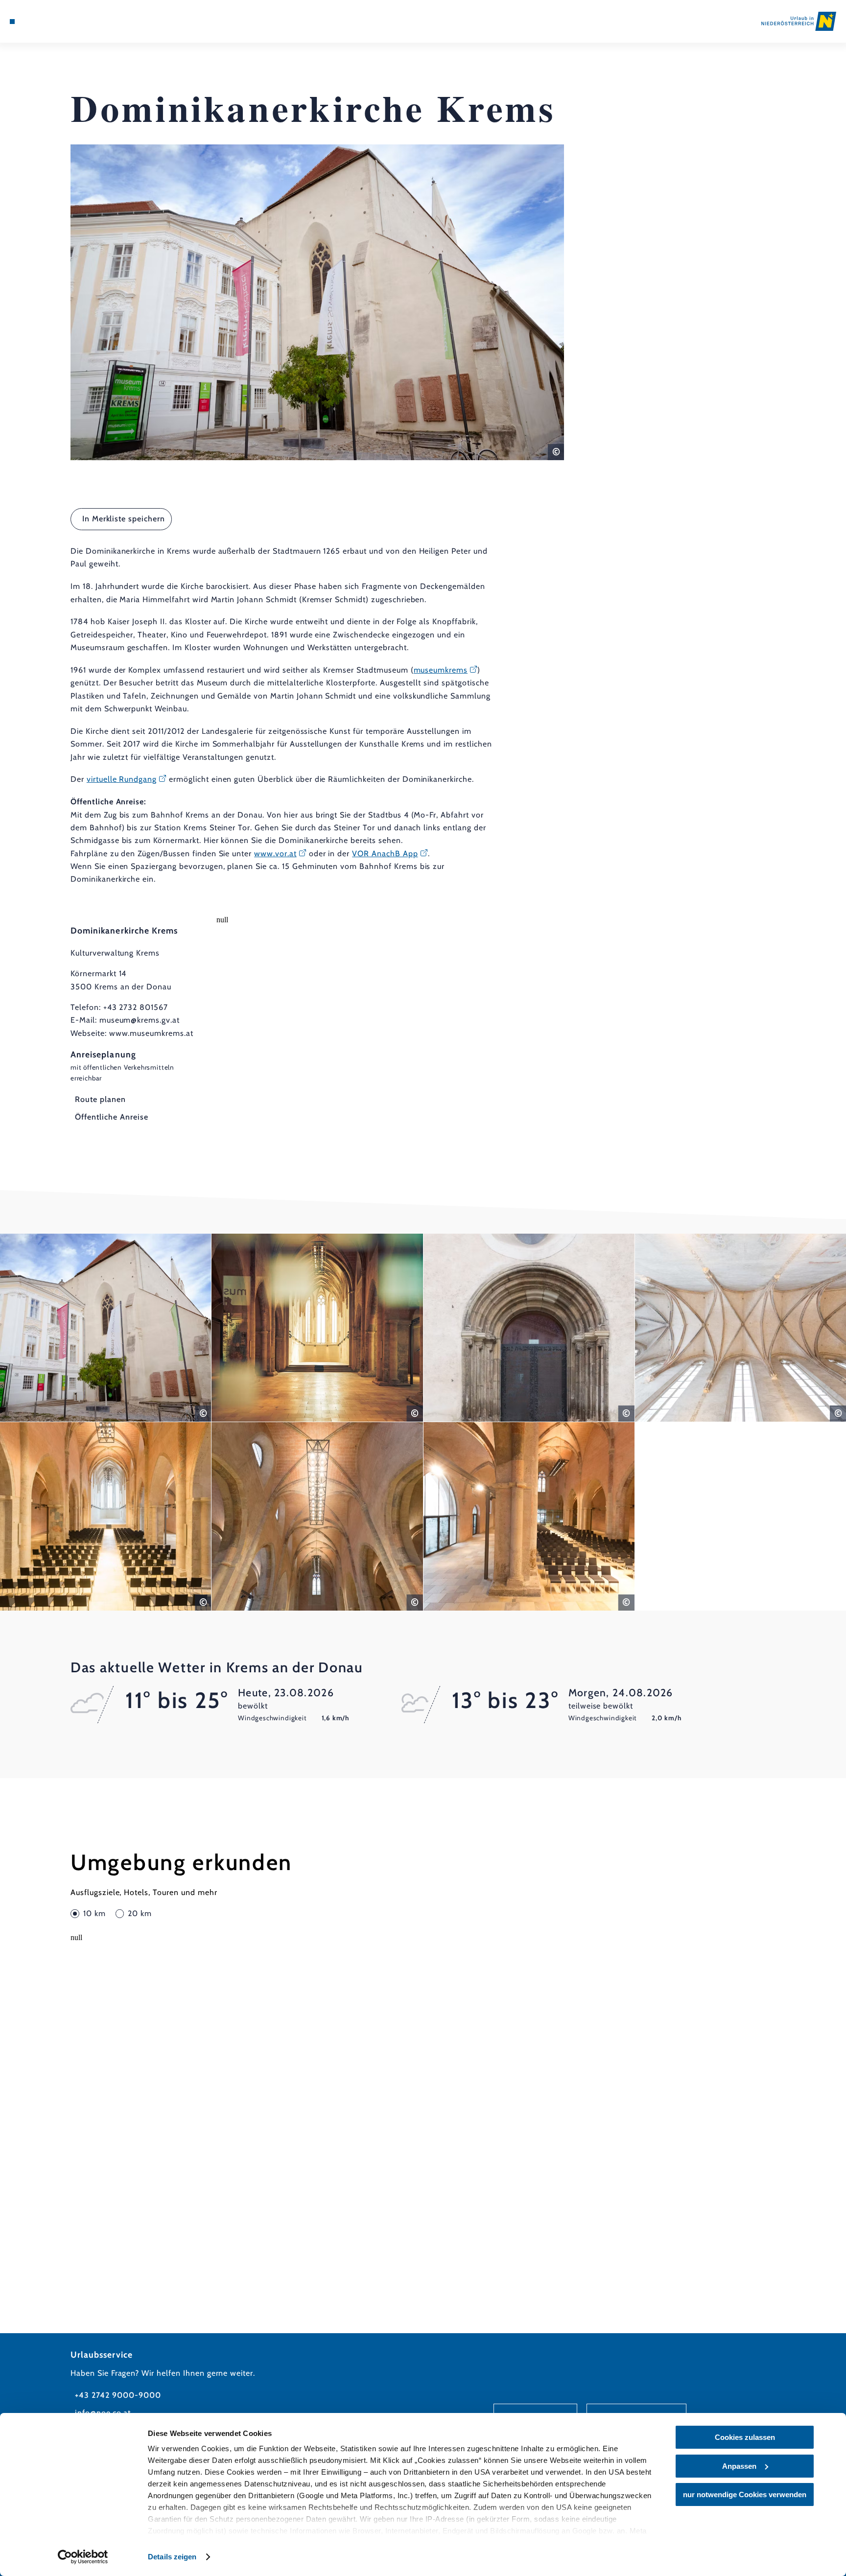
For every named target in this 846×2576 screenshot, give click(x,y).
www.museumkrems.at (151, 1033)
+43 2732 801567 (136, 1007)
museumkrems (441, 670)
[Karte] (38, 22)
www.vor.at (275, 854)
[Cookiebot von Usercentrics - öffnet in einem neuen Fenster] (83, 2557)
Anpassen (739, 2466)
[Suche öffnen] (65, 22)
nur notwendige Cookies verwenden (745, 2494)
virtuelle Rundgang (122, 779)
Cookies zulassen (745, 2437)
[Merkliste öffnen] (51, 22)
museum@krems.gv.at (140, 1020)
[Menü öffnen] (12, 22)
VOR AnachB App (385, 854)
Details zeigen (172, 2557)
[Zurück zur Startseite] (799, 21)
